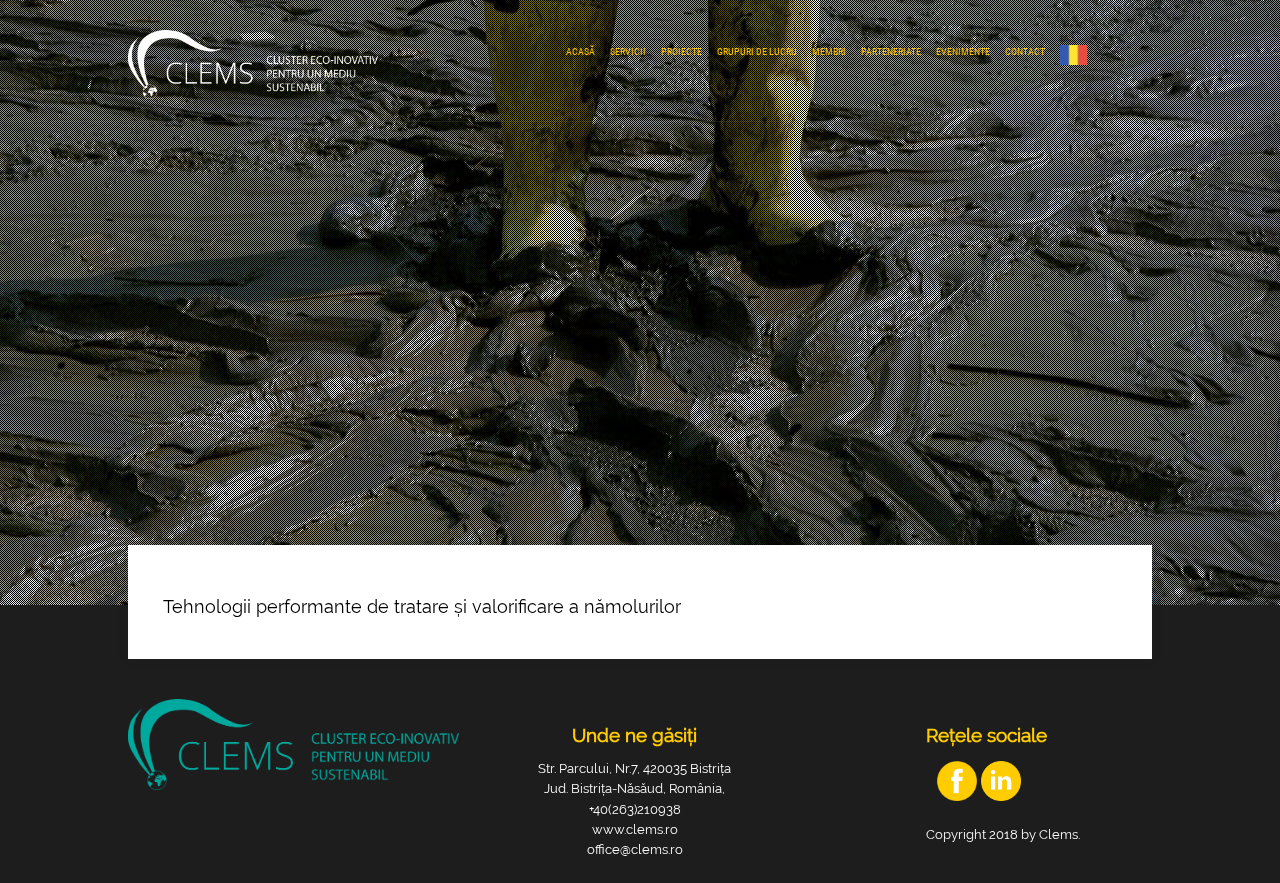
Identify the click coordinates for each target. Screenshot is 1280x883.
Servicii (628, 51)
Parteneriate (891, 51)
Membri (829, 51)
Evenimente (963, 51)
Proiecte (681, 51)
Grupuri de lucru (757, 51)
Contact (1025, 51)
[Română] (1078, 55)
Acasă (580, 51)
